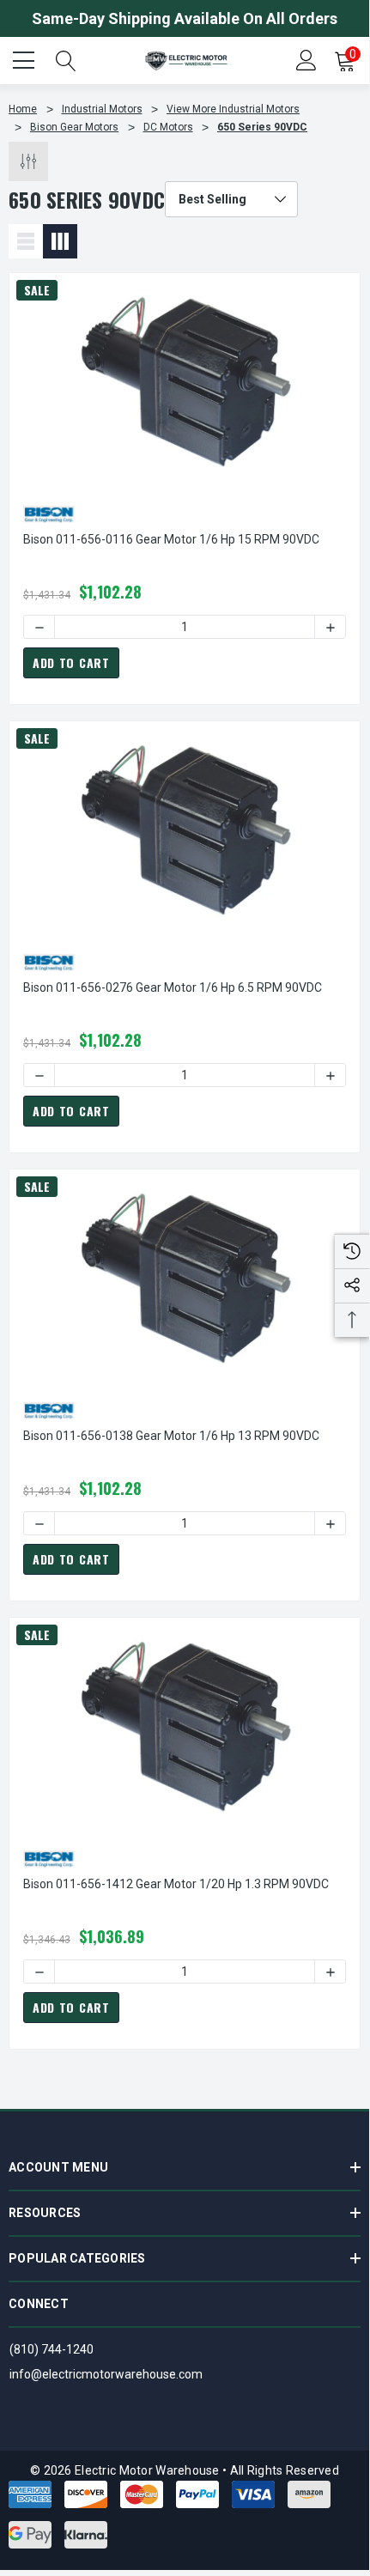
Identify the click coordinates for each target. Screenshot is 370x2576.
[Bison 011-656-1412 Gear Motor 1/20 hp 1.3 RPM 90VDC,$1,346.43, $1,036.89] (185, 1725)
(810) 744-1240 (52, 2349)
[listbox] (231, 199)
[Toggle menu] (26, 58)
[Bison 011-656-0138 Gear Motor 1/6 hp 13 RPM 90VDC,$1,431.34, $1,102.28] (185, 1277)
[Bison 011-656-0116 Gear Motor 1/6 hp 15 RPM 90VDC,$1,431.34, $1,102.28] (185, 380)
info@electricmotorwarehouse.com (106, 2374)
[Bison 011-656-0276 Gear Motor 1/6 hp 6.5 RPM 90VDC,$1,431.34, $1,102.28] (185, 829)
